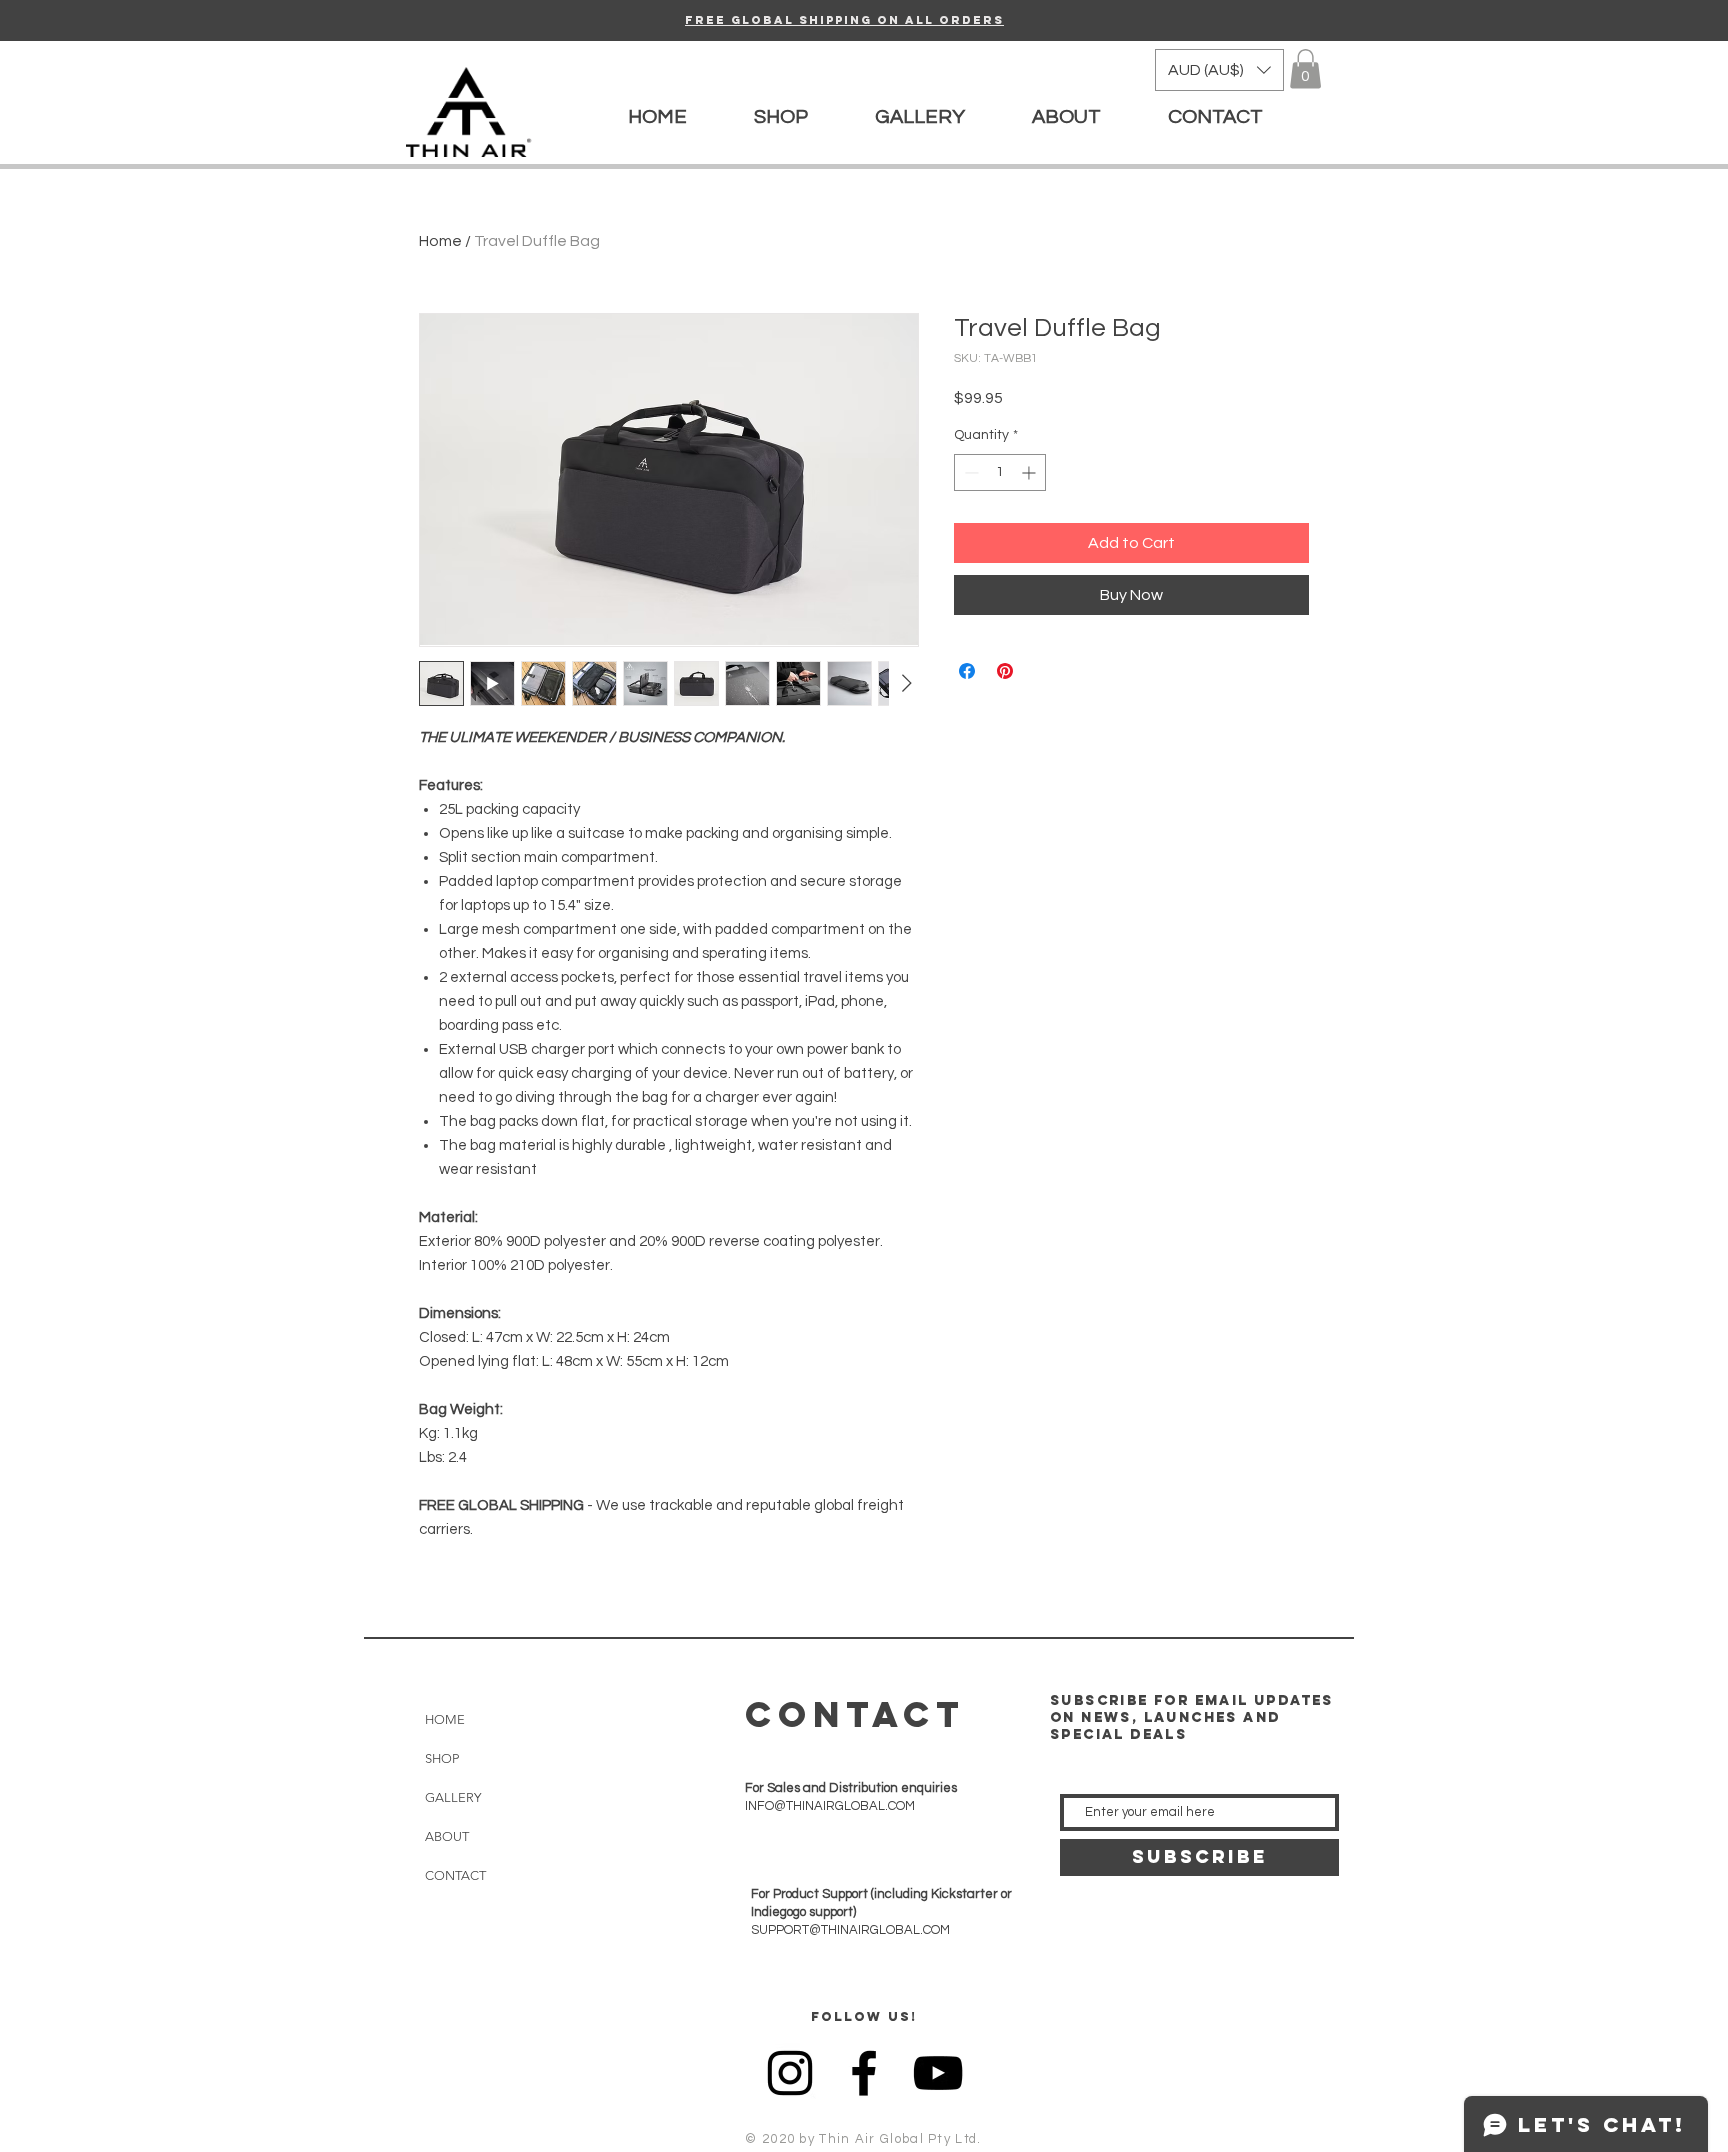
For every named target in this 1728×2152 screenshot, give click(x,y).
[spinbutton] (1000, 472)
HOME (445, 1719)
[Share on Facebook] (967, 671)
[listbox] (1219, 70)
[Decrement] (969, 472)
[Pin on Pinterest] (1005, 671)
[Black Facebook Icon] (864, 2073)
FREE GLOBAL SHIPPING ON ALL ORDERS (844, 20)
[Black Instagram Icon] (790, 2073)
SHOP (442, 1758)
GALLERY (453, 1797)
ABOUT (447, 1836)
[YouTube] (938, 2073)
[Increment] (1030, 472)
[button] (1219, 70)
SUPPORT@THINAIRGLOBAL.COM (850, 1930)
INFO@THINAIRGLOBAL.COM (830, 1806)
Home (440, 241)
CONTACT (455, 1875)
